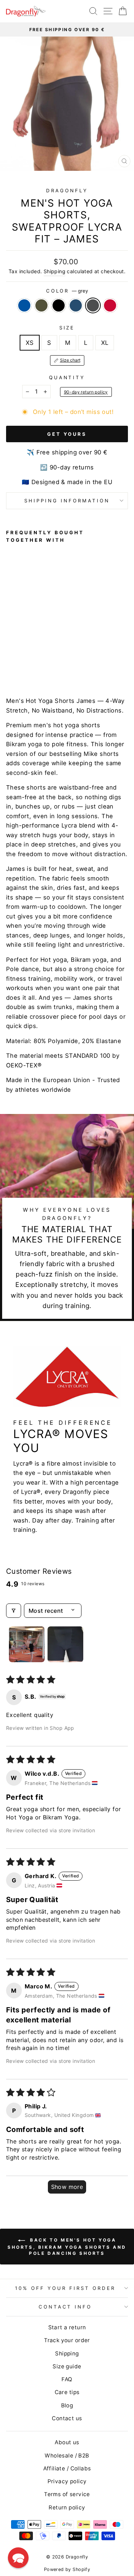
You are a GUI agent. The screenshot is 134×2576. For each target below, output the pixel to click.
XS (30, 343)
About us (67, 2442)
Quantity (67, 377)
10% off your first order (65, 2288)
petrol (76, 305)
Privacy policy (67, 2481)
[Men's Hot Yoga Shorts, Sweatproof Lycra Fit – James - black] (27, 664)
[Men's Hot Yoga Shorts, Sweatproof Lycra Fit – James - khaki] (18, 664)
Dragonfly (67, 190)
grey (93, 305)
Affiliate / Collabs (67, 2468)
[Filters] (14, 1611)
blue (24, 305)
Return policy (67, 2507)
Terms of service (67, 2494)
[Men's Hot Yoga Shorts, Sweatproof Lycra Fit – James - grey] (43, 664)
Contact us (67, 2418)
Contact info (65, 2307)
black (59, 305)
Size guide (67, 2366)
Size (67, 328)
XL (105, 343)
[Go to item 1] (27, 1644)
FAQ (67, 2379)
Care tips (67, 2392)
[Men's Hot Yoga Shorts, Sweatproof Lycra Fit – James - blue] (10, 664)
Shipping (54, 271)
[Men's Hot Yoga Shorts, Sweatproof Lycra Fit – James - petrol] (35, 664)
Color (67, 291)
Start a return (67, 2327)
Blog (67, 2405)
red (110, 305)
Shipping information (67, 501)
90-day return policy (86, 392)
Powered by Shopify (67, 2569)
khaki (41, 305)
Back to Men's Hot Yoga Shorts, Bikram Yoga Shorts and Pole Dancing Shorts (67, 2247)
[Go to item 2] (65, 1644)
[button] (18, 2558)
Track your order (67, 2340)
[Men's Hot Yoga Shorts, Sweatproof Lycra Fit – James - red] (51, 664)
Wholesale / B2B (67, 2456)
